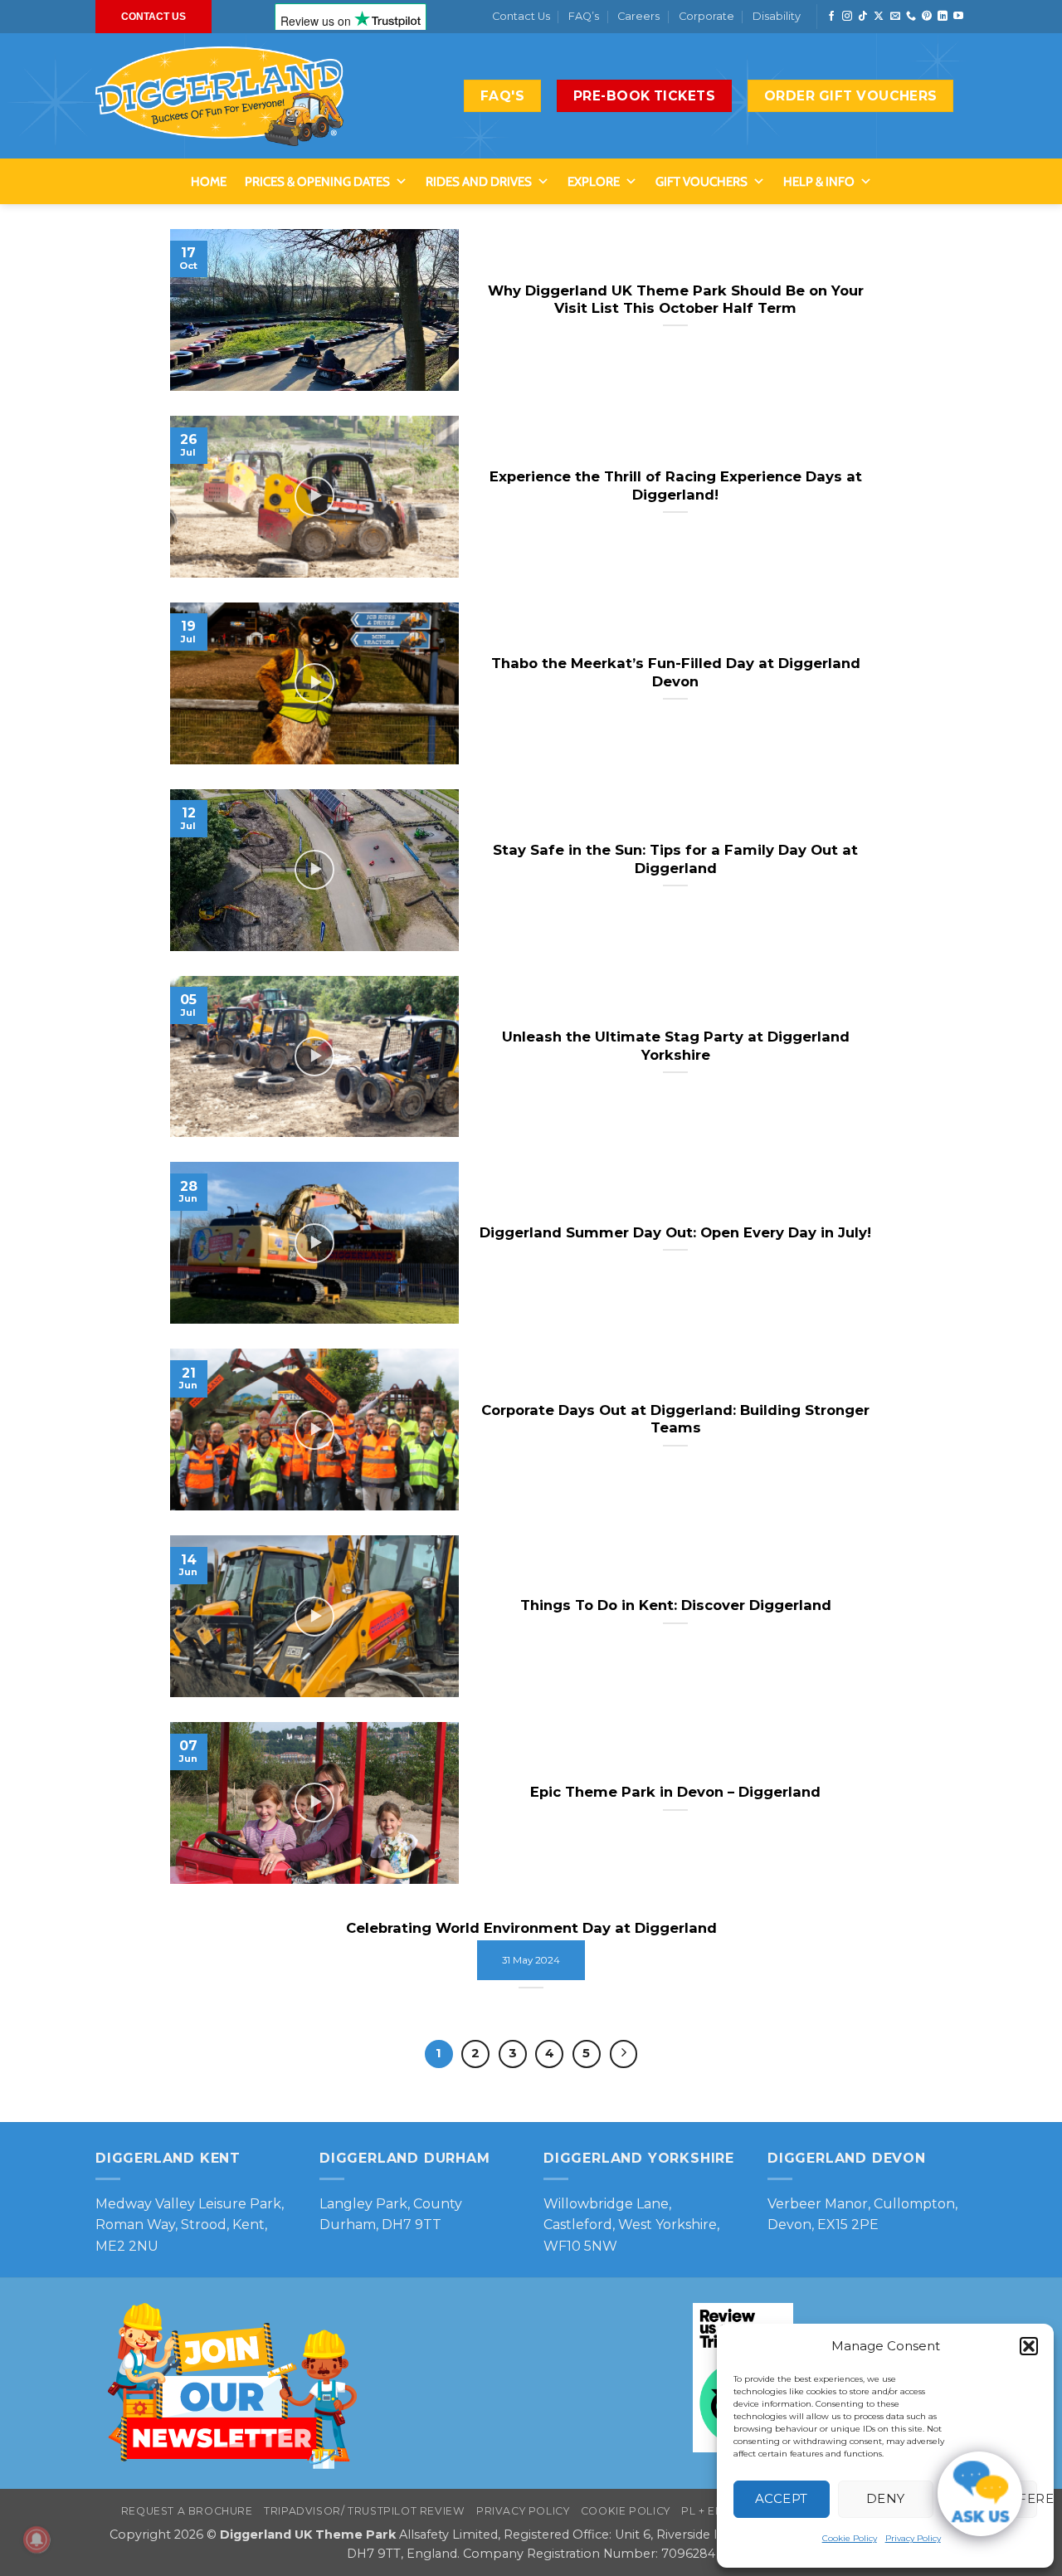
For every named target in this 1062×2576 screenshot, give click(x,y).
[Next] (624, 2054)
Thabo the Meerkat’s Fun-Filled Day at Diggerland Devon (676, 672)
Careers (638, 16)
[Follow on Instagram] (847, 17)
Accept (782, 2498)
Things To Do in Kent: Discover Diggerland (676, 1605)
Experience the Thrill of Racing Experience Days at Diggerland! (676, 485)
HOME (209, 182)
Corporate (706, 16)
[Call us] (911, 17)
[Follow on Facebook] (831, 17)
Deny (886, 2498)
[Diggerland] (220, 96)
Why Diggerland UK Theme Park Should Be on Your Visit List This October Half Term (676, 300)
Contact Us (521, 16)
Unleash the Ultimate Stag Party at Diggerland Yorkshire (676, 1046)
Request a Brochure (187, 2511)
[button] (1029, 2346)
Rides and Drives (479, 182)
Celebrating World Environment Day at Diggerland (531, 1928)
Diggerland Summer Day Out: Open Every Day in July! (675, 1232)
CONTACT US (153, 17)
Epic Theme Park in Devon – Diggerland (675, 1792)
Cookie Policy (850, 2538)
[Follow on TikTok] (863, 17)
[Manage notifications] (37, 2539)
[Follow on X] (879, 17)
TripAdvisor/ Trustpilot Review (364, 2511)
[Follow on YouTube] (958, 17)
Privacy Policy (913, 2538)
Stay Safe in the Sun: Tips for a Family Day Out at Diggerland (675, 859)
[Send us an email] (895, 17)
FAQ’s (584, 16)
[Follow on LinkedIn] (943, 17)
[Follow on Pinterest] (927, 17)
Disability (777, 16)
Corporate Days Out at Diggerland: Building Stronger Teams (675, 1419)
